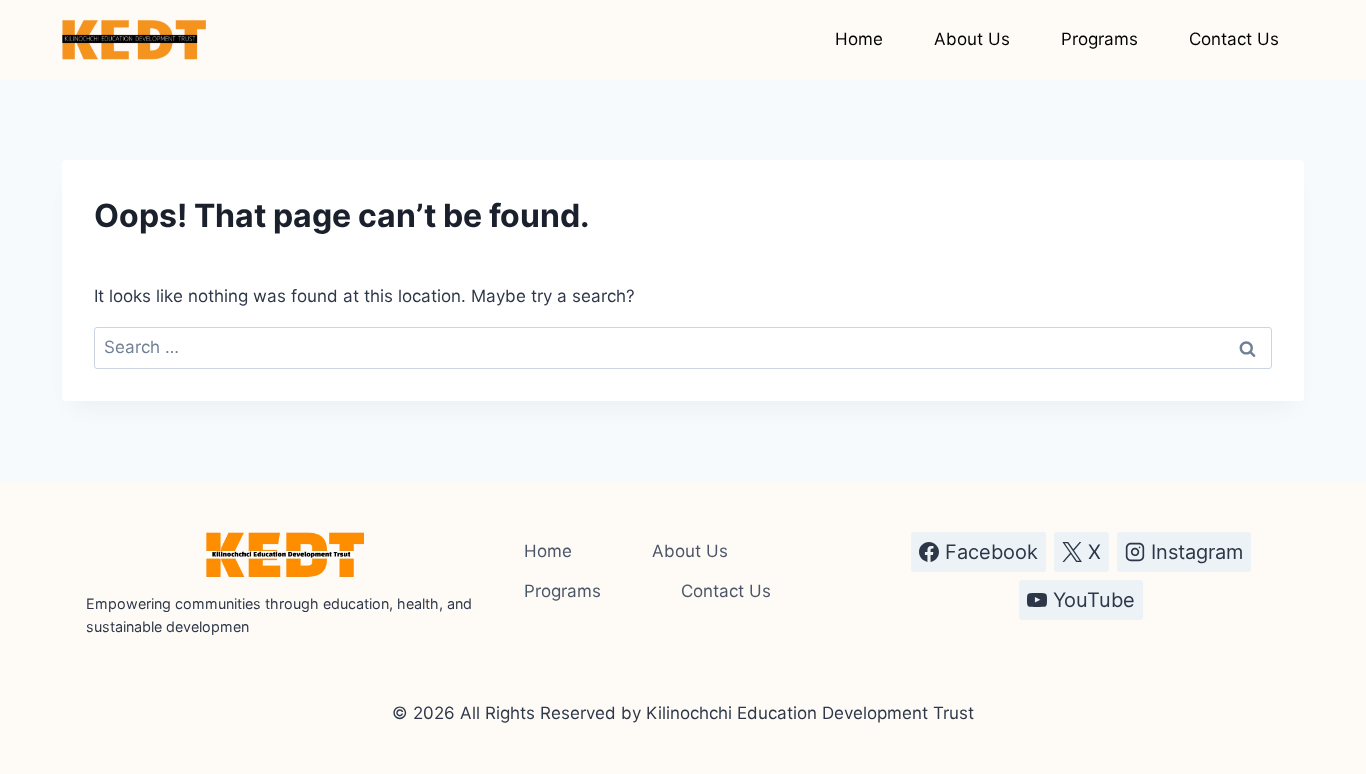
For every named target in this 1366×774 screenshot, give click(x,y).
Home (859, 39)
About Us (972, 39)
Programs (1099, 39)
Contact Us (1234, 39)
